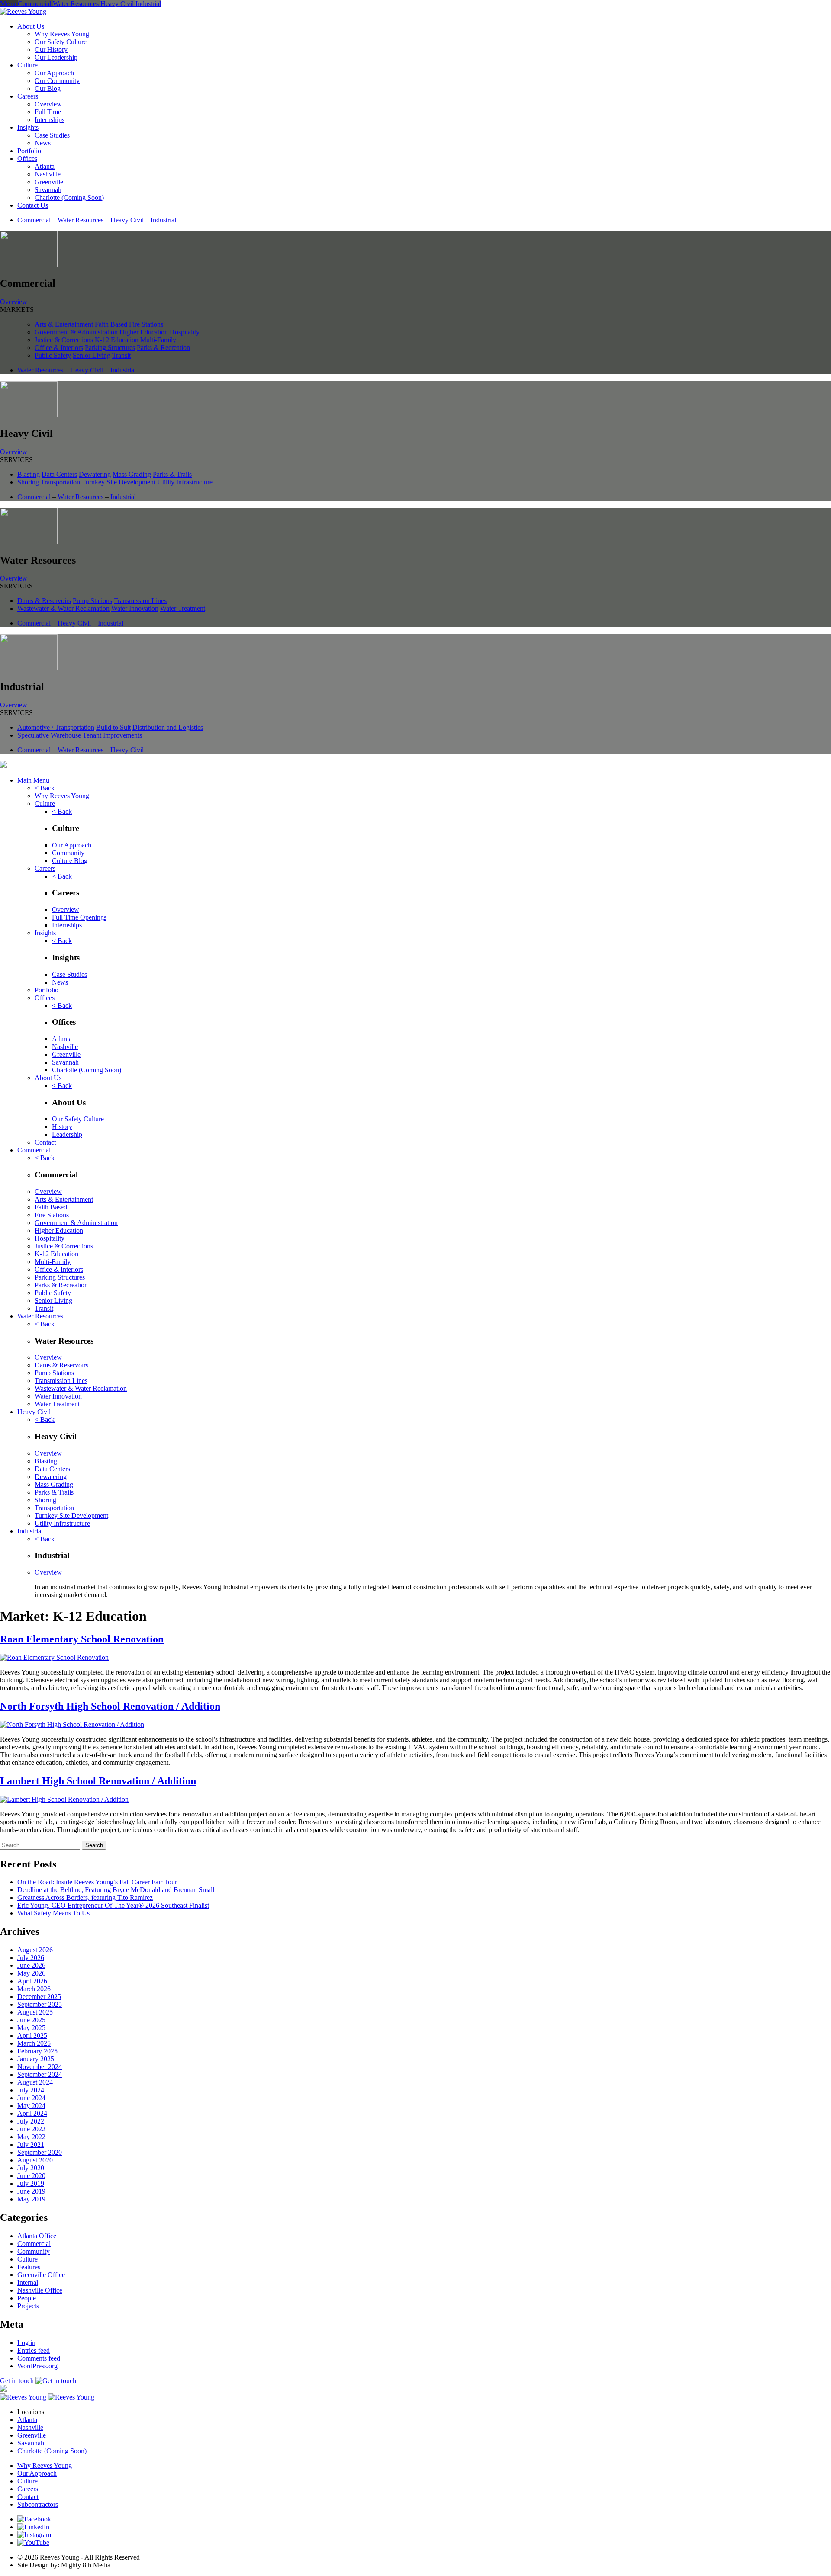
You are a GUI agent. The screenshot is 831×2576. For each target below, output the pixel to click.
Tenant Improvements (112, 735)
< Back (45, 788)
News (43, 143)
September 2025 (40, 2004)
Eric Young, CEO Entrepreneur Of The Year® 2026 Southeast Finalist (113, 1905)
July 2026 (31, 1958)
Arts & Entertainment (64, 324)
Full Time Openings (79, 917)
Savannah (48, 190)
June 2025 (31, 2020)
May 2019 (31, 2199)
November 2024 (40, 2067)
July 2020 (31, 2168)
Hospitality (185, 332)
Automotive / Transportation (56, 727)
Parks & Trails (172, 474)
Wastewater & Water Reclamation (63, 608)
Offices (27, 159)
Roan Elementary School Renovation (82, 1639)
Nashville (48, 174)
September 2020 (40, 2152)
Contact (45, 1142)
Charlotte (87, 1070)
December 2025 (39, 1997)
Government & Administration (76, 332)
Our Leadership (56, 57)
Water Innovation (135, 608)
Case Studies (52, 135)
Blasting (29, 474)
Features (29, 2267)
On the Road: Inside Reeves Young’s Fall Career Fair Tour (97, 1882)
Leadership (67, 1134)
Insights (28, 127)
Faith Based (111, 324)
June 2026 (31, 1965)
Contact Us (33, 205)
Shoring (28, 482)
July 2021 (31, 2145)
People (27, 2298)
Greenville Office (41, 2275)
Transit (121, 355)
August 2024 (35, 2082)
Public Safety (53, 355)
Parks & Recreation (163, 348)
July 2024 (31, 2090)
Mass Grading (132, 474)
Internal (28, 2282)
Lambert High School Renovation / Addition (98, 1781)
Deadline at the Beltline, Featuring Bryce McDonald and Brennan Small (116, 1890)
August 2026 (35, 1950)
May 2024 (31, 2106)
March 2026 (34, 1989)
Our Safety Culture (61, 42)
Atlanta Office (37, 2236)
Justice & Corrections (64, 340)
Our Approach (54, 73)
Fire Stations (146, 324)
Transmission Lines (140, 601)
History (62, 1127)
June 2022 (31, 2129)
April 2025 (32, 2035)
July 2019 (31, 2183)
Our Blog (48, 88)
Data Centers (59, 474)
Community (68, 853)
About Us (31, 26)
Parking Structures (110, 348)
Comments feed (39, 2358)
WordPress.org (37, 2366)
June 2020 (31, 2176)
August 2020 (35, 2160)
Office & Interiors (59, 348)
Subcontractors (38, 2504)
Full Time (48, 112)
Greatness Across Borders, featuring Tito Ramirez (85, 1898)
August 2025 (35, 2012)
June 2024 (31, 2098)
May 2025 (31, 2028)
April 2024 (32, 2113)
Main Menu (33, 780)
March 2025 (34, 2043)
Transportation (60, 482)
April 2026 (32, 1981)
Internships (50, 120)
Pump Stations (92, 601)
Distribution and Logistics (168, 727)
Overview (48, 104)
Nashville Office (40, 2290)
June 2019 (31, 2191)
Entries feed (34, 2350)
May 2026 (31, 1973)
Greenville (49, 182)
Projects (28, 2306)
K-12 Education (117, 340)
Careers (28, 96)
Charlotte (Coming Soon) (69, 197)
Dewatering (95, 474)
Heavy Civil (128, 220)
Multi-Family (158, 340)
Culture (27, 65)
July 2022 (31, 2121)
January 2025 (36, 2059)
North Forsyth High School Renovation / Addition (110, 1706)
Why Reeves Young (62, 34)
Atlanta (45, 166)
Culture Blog (70, 861)
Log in (26, 2343)
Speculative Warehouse (49, 735)
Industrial (163, 220)
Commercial (35, 220)
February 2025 (37, 2051)
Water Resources (81, 220)
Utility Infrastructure (185, 482)
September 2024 (40, 2074)
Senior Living (92, 355)
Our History (51, 50)
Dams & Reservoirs (44, 601)
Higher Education (144, 332)
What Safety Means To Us (53, 1913)
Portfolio (29, 151)
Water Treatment (183, 608)
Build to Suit (113, 727)
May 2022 (31, 2137)
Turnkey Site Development (119, 482)
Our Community (57, 81)
